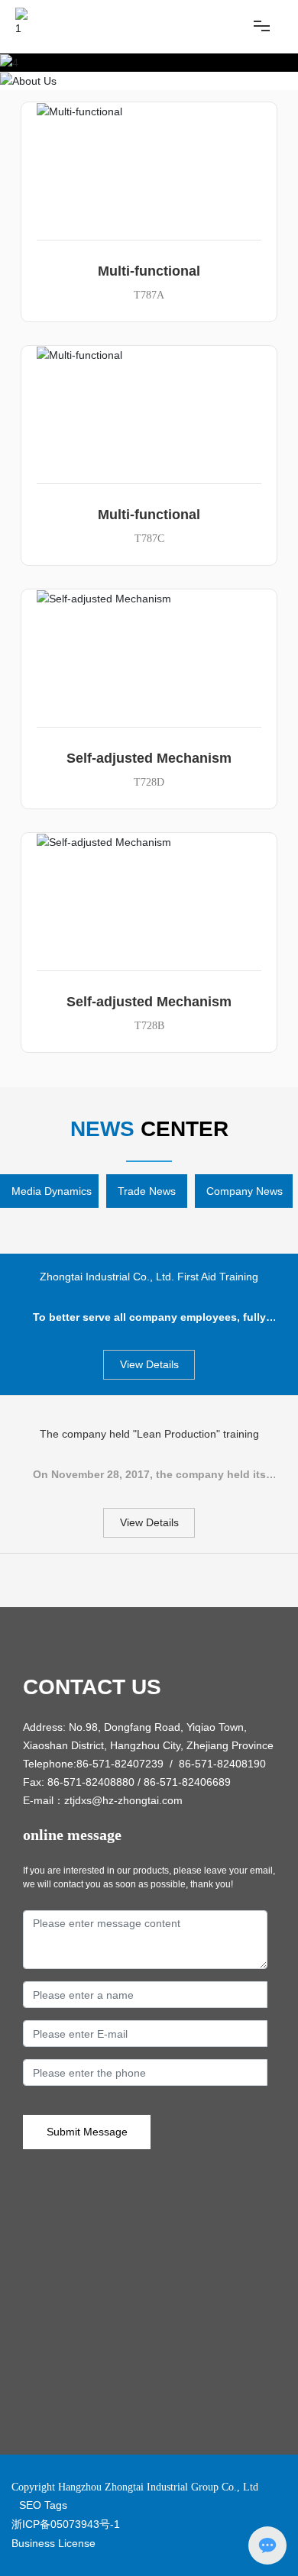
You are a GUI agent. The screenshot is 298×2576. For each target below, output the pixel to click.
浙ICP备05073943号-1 (66, 2524)
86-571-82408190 (222, 1764)
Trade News (147, 1191)
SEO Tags (43, 2505)
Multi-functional (149, 271)
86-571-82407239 (120, 1764)
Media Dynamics (52, 1191)
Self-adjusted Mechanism (149, 758)
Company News (245, 1191)
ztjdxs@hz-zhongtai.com (123, 1800)
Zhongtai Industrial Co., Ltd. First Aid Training (149, 1277)
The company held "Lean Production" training (149, 1434)
